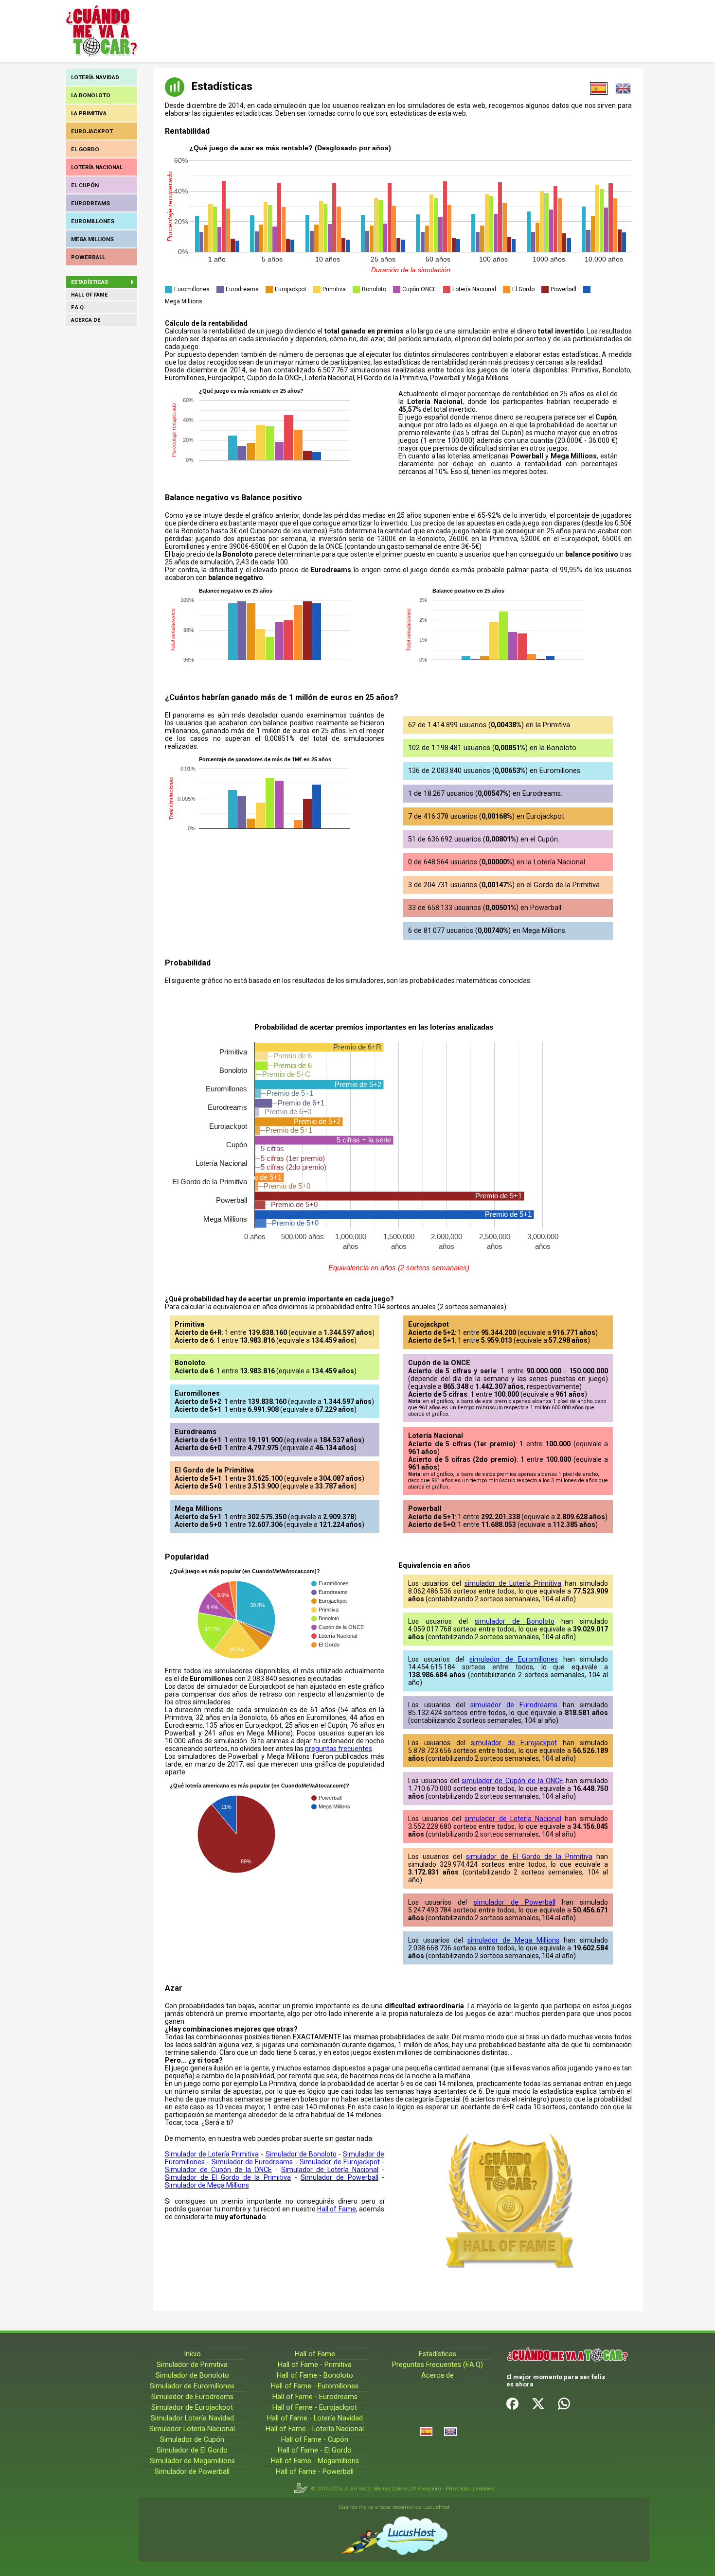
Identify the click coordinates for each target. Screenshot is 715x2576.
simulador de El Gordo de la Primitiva (529, 1857)
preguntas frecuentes (339, 1749)
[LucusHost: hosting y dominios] (394, 2536)
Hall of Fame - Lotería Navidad (315, 2418)
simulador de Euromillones (514, 1659)
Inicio (192, 2354)
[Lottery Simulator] (450, 2431)
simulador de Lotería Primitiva (513, 1583)
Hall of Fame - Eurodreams (315, 2397)
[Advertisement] (339, 31)
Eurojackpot (92, 131)
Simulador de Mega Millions (207, 2185)
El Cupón (85, 185)
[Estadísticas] (599, 88)
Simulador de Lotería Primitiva (212, 2154)
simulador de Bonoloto (515, 1621)
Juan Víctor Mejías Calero (375, 2489)
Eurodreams (90, 203)
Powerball (88, 257)
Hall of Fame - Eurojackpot (315, 2408)
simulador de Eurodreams (514, 1705)
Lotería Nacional (97, 167)
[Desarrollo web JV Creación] (303, 2489)
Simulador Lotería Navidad (192, 2418)
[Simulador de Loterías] (426, 2431)
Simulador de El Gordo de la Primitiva (228, 2177)
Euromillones (93, 221)
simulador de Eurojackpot (514, 1743)
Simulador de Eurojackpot (340, 2162)
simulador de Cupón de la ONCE (512, 1781)
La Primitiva (89, 113)
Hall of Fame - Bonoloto (315, 2375)
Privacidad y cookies (470, 2489)
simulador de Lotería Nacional (513, 1819)
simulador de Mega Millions (513, 1940)
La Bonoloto (91, 95)
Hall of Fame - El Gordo (315, 2450)
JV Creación (425, 2489)
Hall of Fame (89, 295)
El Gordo (85, 149)
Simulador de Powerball (339, 2177)
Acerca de (86, 320)
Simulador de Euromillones (192, 2386)
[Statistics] (623, 88)
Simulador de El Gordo (192, 2450)
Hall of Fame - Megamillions (315, 2461)
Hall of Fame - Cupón (315, 2440)
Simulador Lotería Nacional (192, 2429)
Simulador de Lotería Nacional (330, 2170)
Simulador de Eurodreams (252, 2162)
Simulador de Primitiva (192, 2365)
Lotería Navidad (95, 77)
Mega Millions (92, 239)
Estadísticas (438, 2354)
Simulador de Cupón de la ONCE (218, 2170)
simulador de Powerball (515, 1902)
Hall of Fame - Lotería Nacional (315, 2429)
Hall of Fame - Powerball (315, 2472)
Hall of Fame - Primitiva (315, 2365)
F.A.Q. (78, 307)
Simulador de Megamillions (192, 2461)
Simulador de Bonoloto (301, 2154)
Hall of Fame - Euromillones (315, 2386)
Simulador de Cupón (192, 2440)
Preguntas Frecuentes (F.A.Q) (438, 2365)
